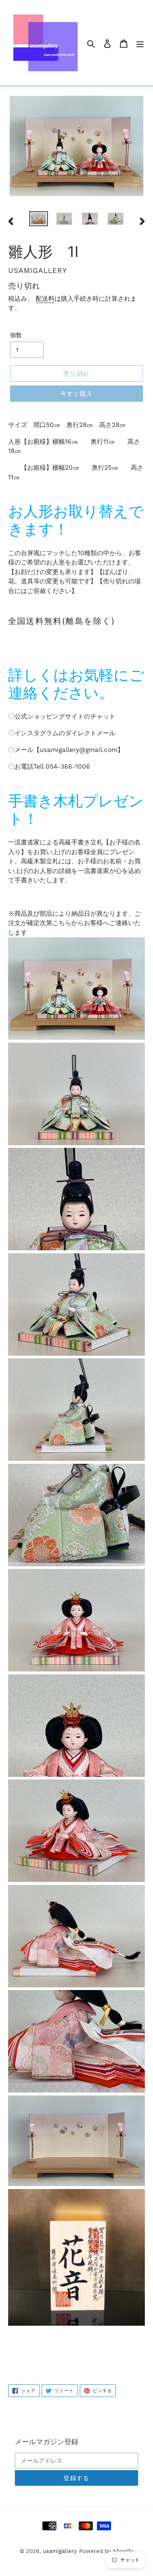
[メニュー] (140, 43)
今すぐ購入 (76, 394)
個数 (16, 335)
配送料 (45, 299)
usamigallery (60, 2551)
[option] (39, 219)
